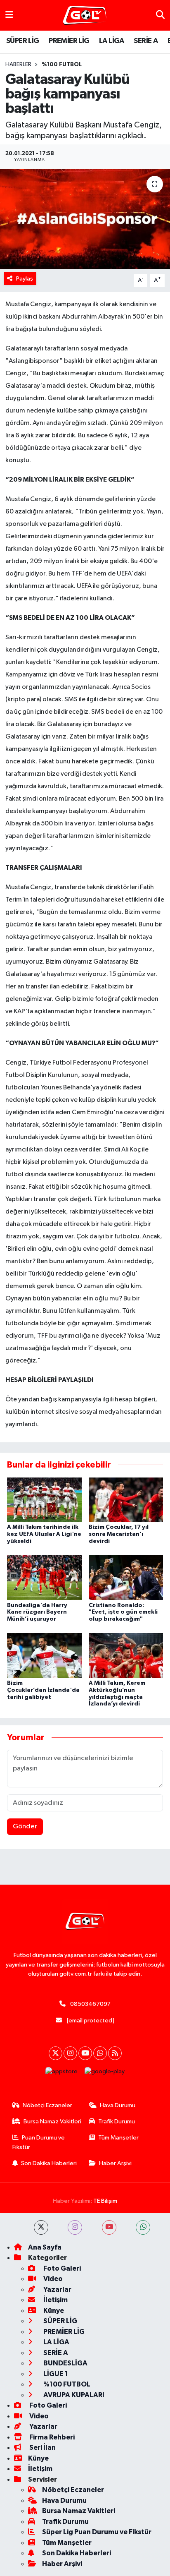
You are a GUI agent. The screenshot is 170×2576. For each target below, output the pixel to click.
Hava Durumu (118, 2105)
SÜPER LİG (23, 41)
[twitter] (41, 2227)
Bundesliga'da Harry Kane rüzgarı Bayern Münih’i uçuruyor (37, 1612)
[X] (55, 2053)
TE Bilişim (105, 2201)
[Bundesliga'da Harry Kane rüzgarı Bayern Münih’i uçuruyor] (44, 1577)
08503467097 (90, 2004)
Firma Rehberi (51, 2437)
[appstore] (62, 2074)
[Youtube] (85, 2053)
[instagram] (75, 2227)
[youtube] (109, 2227)
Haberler (18, 65)
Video (52, 2279)
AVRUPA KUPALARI (73, 2395)
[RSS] (115, 2053)
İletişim (55, 2300)
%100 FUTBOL (62, 65)
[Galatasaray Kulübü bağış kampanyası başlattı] (85, 219)
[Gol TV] (85, 16)
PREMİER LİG (69, 41)
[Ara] (160, 15)
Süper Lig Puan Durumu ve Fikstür (97, 2532)
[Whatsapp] (100, 2053)
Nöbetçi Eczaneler (47, 2105)
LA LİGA (112, 41)
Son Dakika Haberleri (49, 2163)
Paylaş (25, 279)
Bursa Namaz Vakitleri (52, 2121)
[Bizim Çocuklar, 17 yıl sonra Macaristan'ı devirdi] (126, 1500)
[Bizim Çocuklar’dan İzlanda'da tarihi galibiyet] (44, 1656)
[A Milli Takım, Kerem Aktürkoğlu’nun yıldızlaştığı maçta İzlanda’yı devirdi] (126, 1656)
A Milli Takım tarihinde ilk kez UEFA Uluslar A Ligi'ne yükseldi (44, 1534)
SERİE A (146, 41)
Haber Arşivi (115, 2163)
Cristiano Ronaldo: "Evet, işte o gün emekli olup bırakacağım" (123, 1612)
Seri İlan (42, 2448)
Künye (53, 2311)
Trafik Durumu (117, 2121)
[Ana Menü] (9, 15)
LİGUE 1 (55, 2374)
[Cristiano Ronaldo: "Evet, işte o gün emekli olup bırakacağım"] (126, 1577)
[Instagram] (70, 2053)
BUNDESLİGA (65, 2363)
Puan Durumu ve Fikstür (39, 2142)
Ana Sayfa (45, 2247)
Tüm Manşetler (118, 2138)
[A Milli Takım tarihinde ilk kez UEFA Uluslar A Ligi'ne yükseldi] (44, 1500)
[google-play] (105, 2074)
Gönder (25, 1826)
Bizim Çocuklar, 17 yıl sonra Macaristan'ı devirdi (119, 1534)
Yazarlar (57, 2289)
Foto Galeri (61, 2268)
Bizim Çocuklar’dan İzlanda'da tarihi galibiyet (43, 1690)
